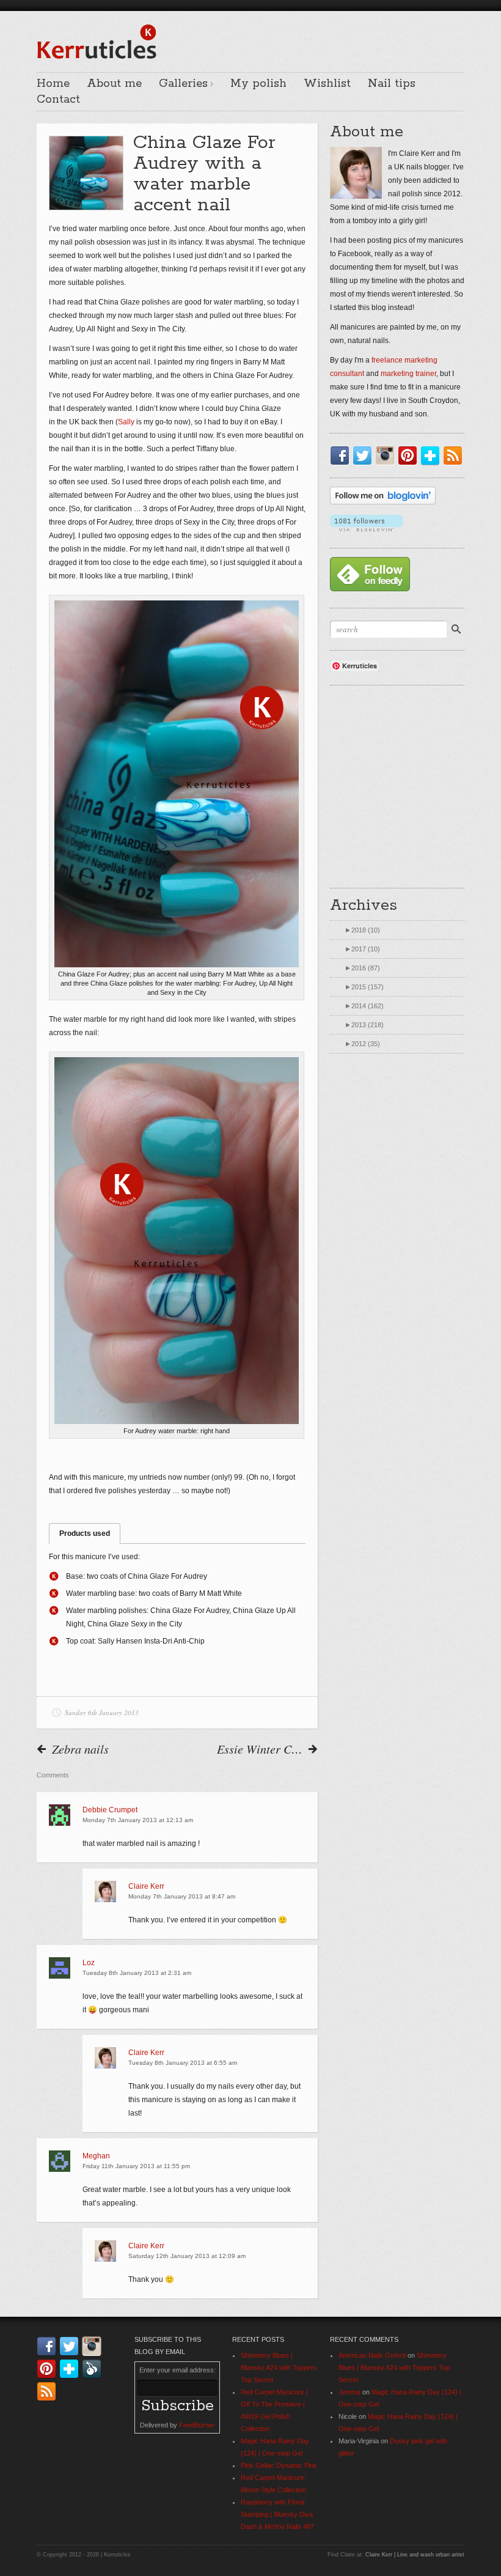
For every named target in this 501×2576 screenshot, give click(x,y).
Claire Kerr (146, 1886)
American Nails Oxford (372, 2355)
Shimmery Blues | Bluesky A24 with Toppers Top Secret (279, 2367)
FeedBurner (197, 2425)
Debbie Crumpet (110, 1810)
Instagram (387, 456)
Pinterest (410, 456)
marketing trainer (408, 374)
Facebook (342, 456)
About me (114, 84)
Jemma (349, 2392)
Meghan (96, 2156)
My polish (258, 84)
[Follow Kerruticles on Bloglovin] (383, 502)
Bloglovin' (433, 456)
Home (53, 84)
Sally (126, 422)
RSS (455, 456)
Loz (89, 1963)
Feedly (94, 2369)
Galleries (183, 84)
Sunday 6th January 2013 (102, 1712)
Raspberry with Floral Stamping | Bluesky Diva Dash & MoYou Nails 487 (277, 2514)
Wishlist (327, 84)
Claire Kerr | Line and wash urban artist (415, 2555)
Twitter (365, 456)
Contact (58, 100)
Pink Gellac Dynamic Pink (279, 2465)
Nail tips (392, 84)
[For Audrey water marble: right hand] (177, 1241)
